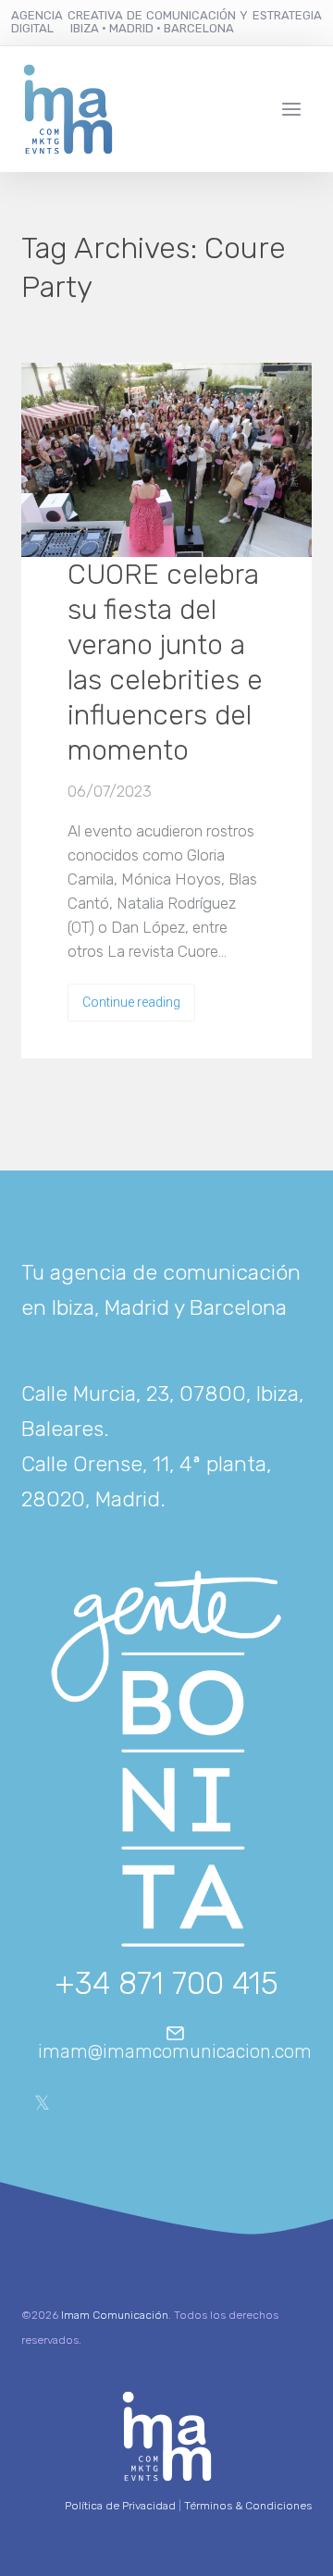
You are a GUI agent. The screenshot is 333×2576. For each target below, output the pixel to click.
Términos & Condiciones (248, 2506)
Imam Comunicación (115, 2315)
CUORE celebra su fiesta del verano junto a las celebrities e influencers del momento (165, 663)
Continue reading (131, 1002)
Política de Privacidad (120, 2506)
